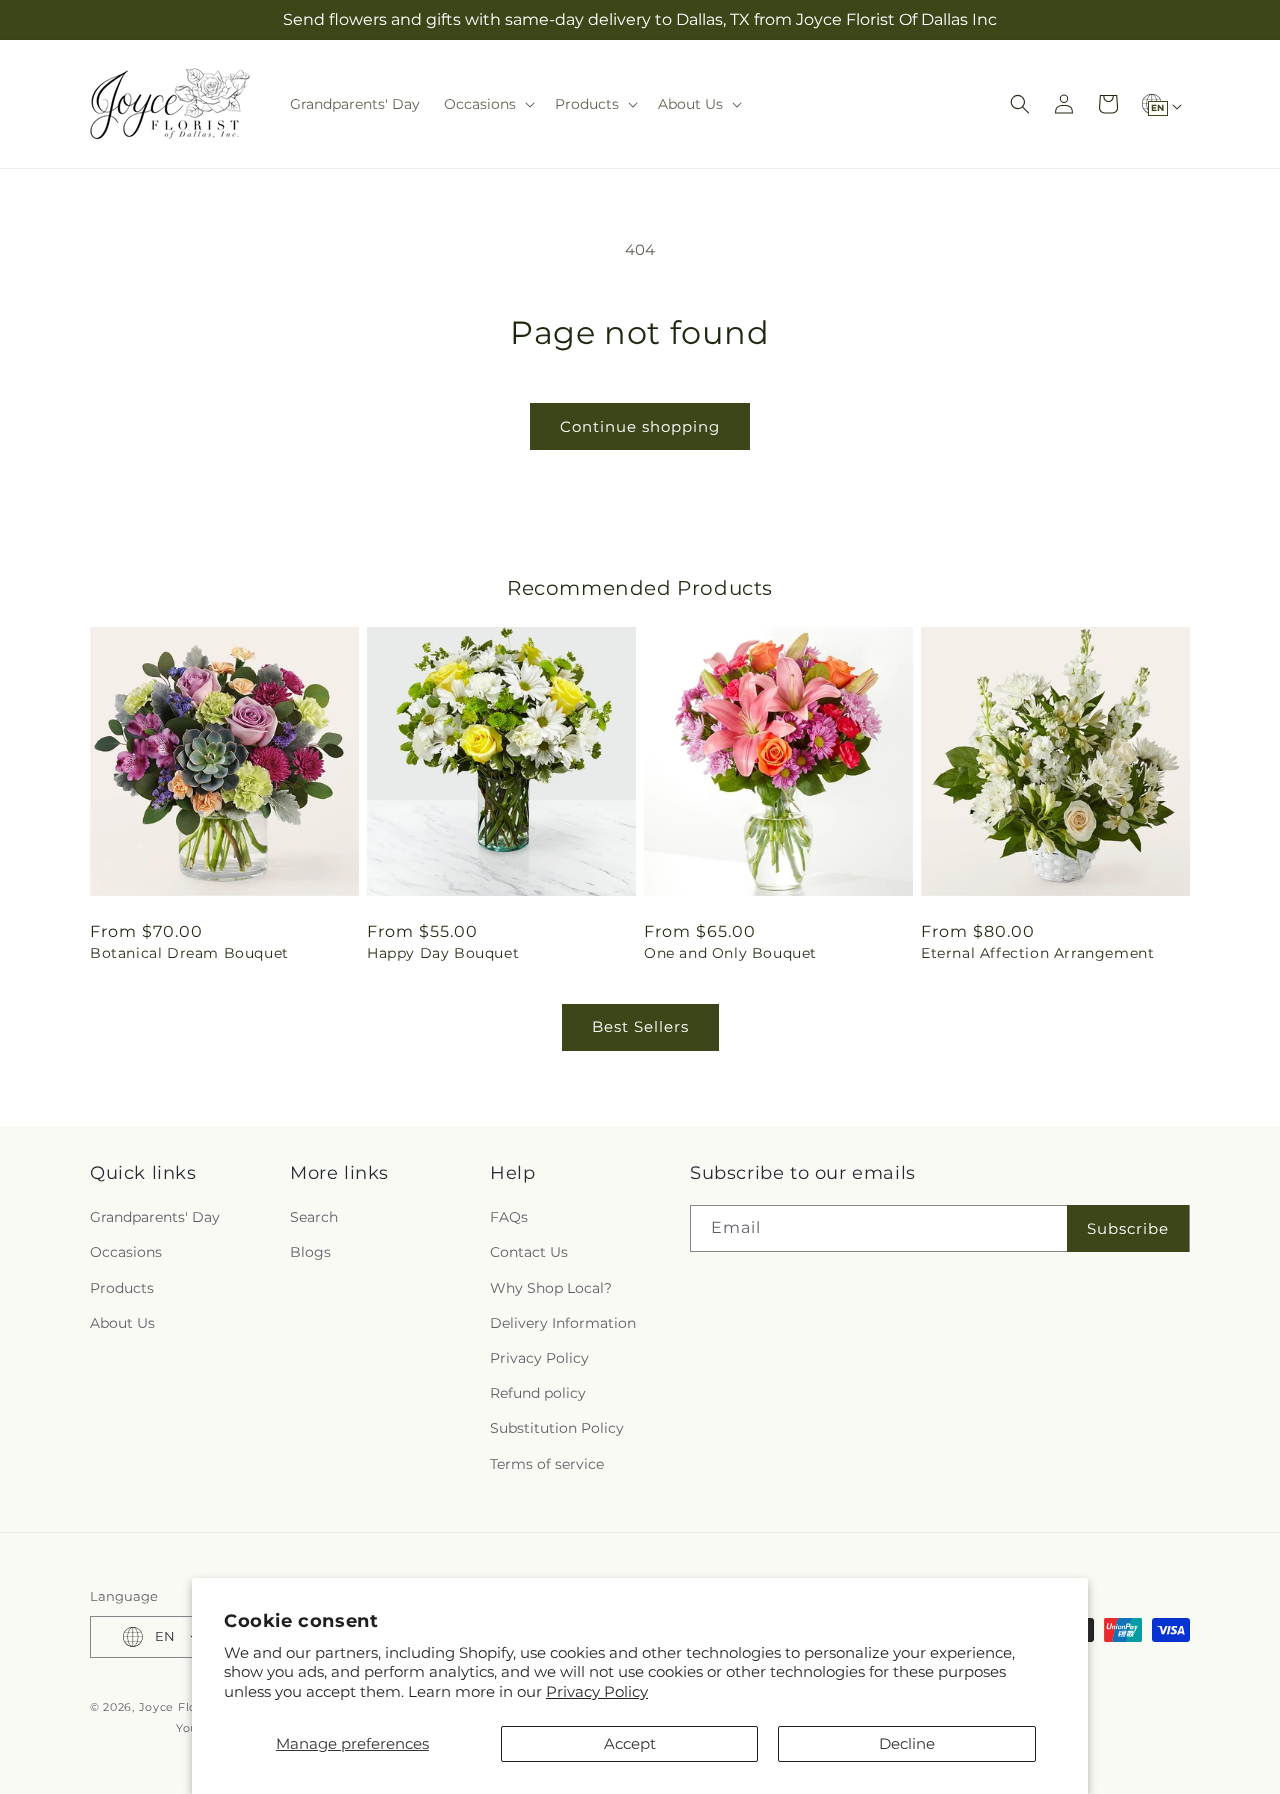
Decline (907, 1743)
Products (122, 1288)
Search (314, 1217)
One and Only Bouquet (730, 953)
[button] (487, 104)
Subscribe (1128, 1228)
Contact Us (529, 1252)
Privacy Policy (597, 1691)
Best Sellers (640, 1026)
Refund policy (538, 1393)
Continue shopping (640, 426)
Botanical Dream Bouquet (189, 953)
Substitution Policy (557, 1428)
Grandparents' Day (155, 1217)
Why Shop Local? (551, 1288)
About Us (122, 1323)
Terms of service (547, 1464)
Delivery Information (563, 1323)
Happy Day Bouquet (443, 953)
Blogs (310, 1252)
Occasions (126, 1252)
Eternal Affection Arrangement (1037, 953)
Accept (630, 1743)
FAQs (509, 1217)
